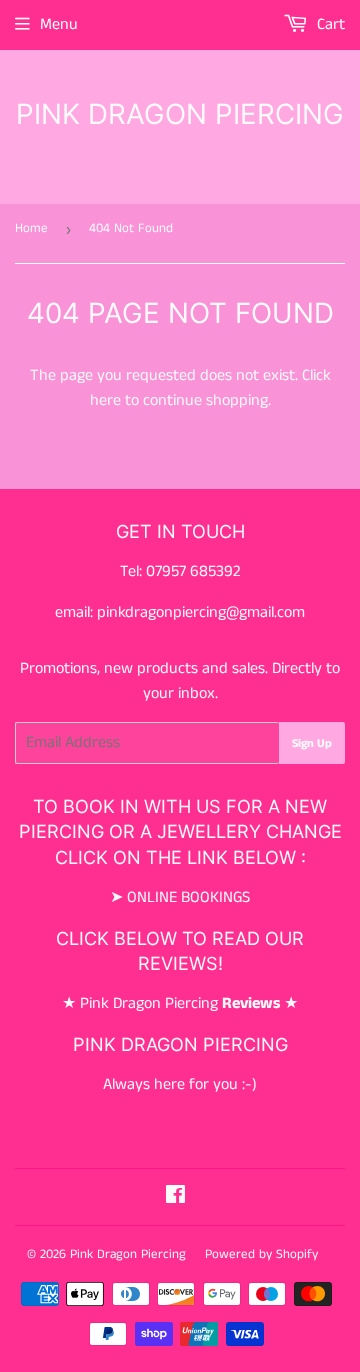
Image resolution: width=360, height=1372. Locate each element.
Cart (329, 24)
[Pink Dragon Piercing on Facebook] (175, 1197)
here (105, 400)
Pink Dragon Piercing (180, 114)
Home (31, 228)
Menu (59, 24)
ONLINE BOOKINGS (188, 897)
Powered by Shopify (261, 1254)
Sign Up (312, 743)
